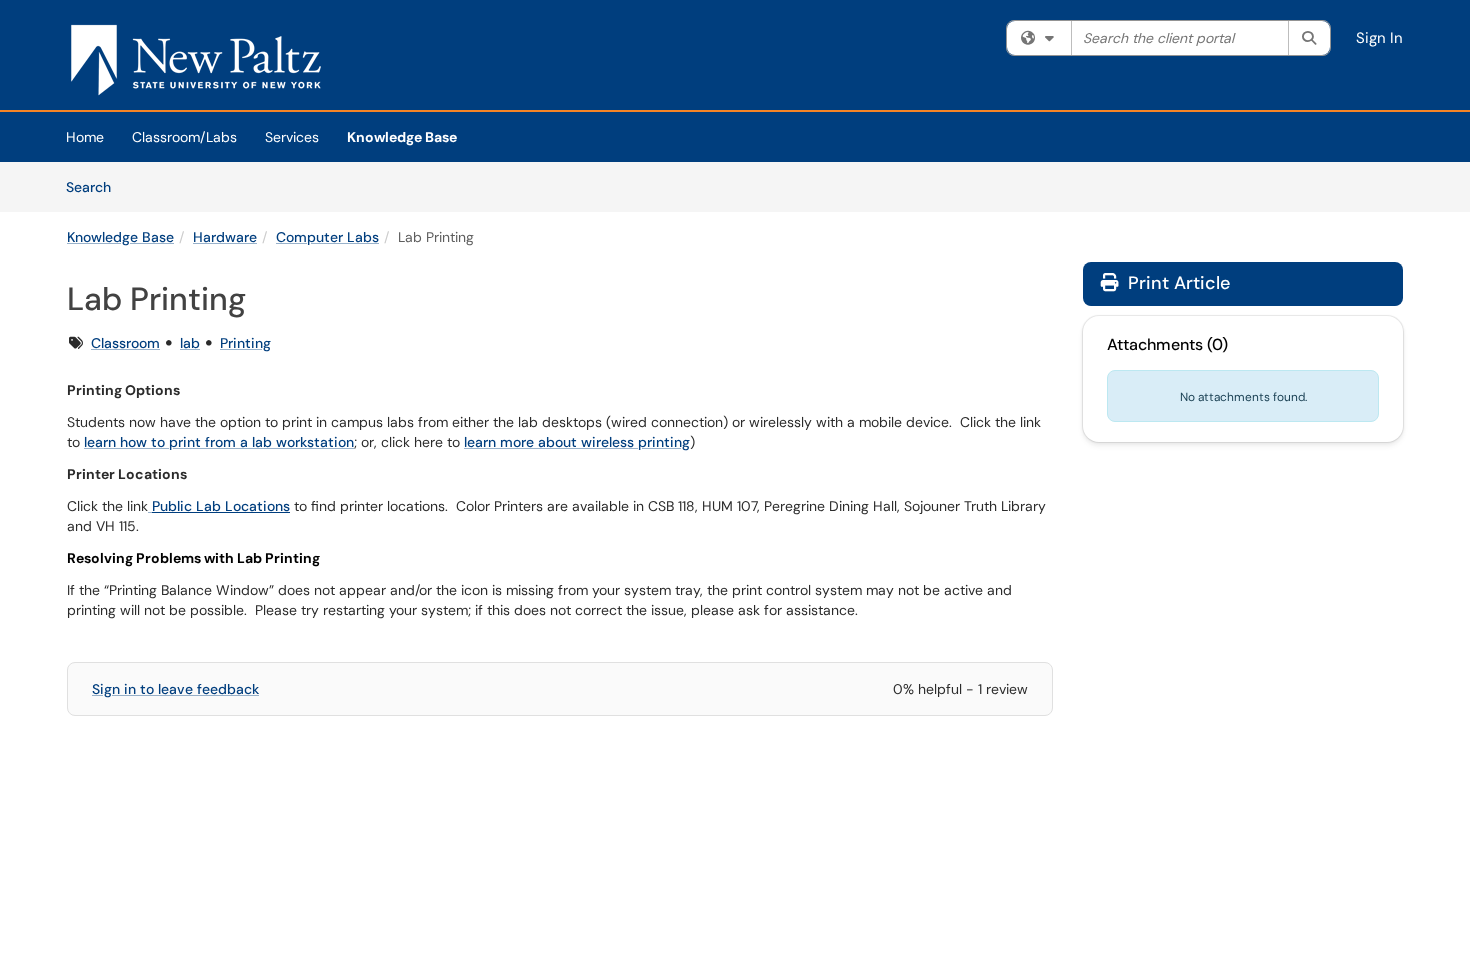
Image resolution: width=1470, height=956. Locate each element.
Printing (245, 343)
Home (85, 137)
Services (292, 137)
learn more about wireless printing (577, 442)
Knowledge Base (402, 137)
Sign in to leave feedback (175, 689)
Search (95, 186)
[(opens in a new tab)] (197, 60)
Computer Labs (327, 237)
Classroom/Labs (184, 137)
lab (190, 343)
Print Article (1176, 283)
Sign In (1379, 38)
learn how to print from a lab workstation (219, 442)
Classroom (125, 343)
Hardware (225, 237)
